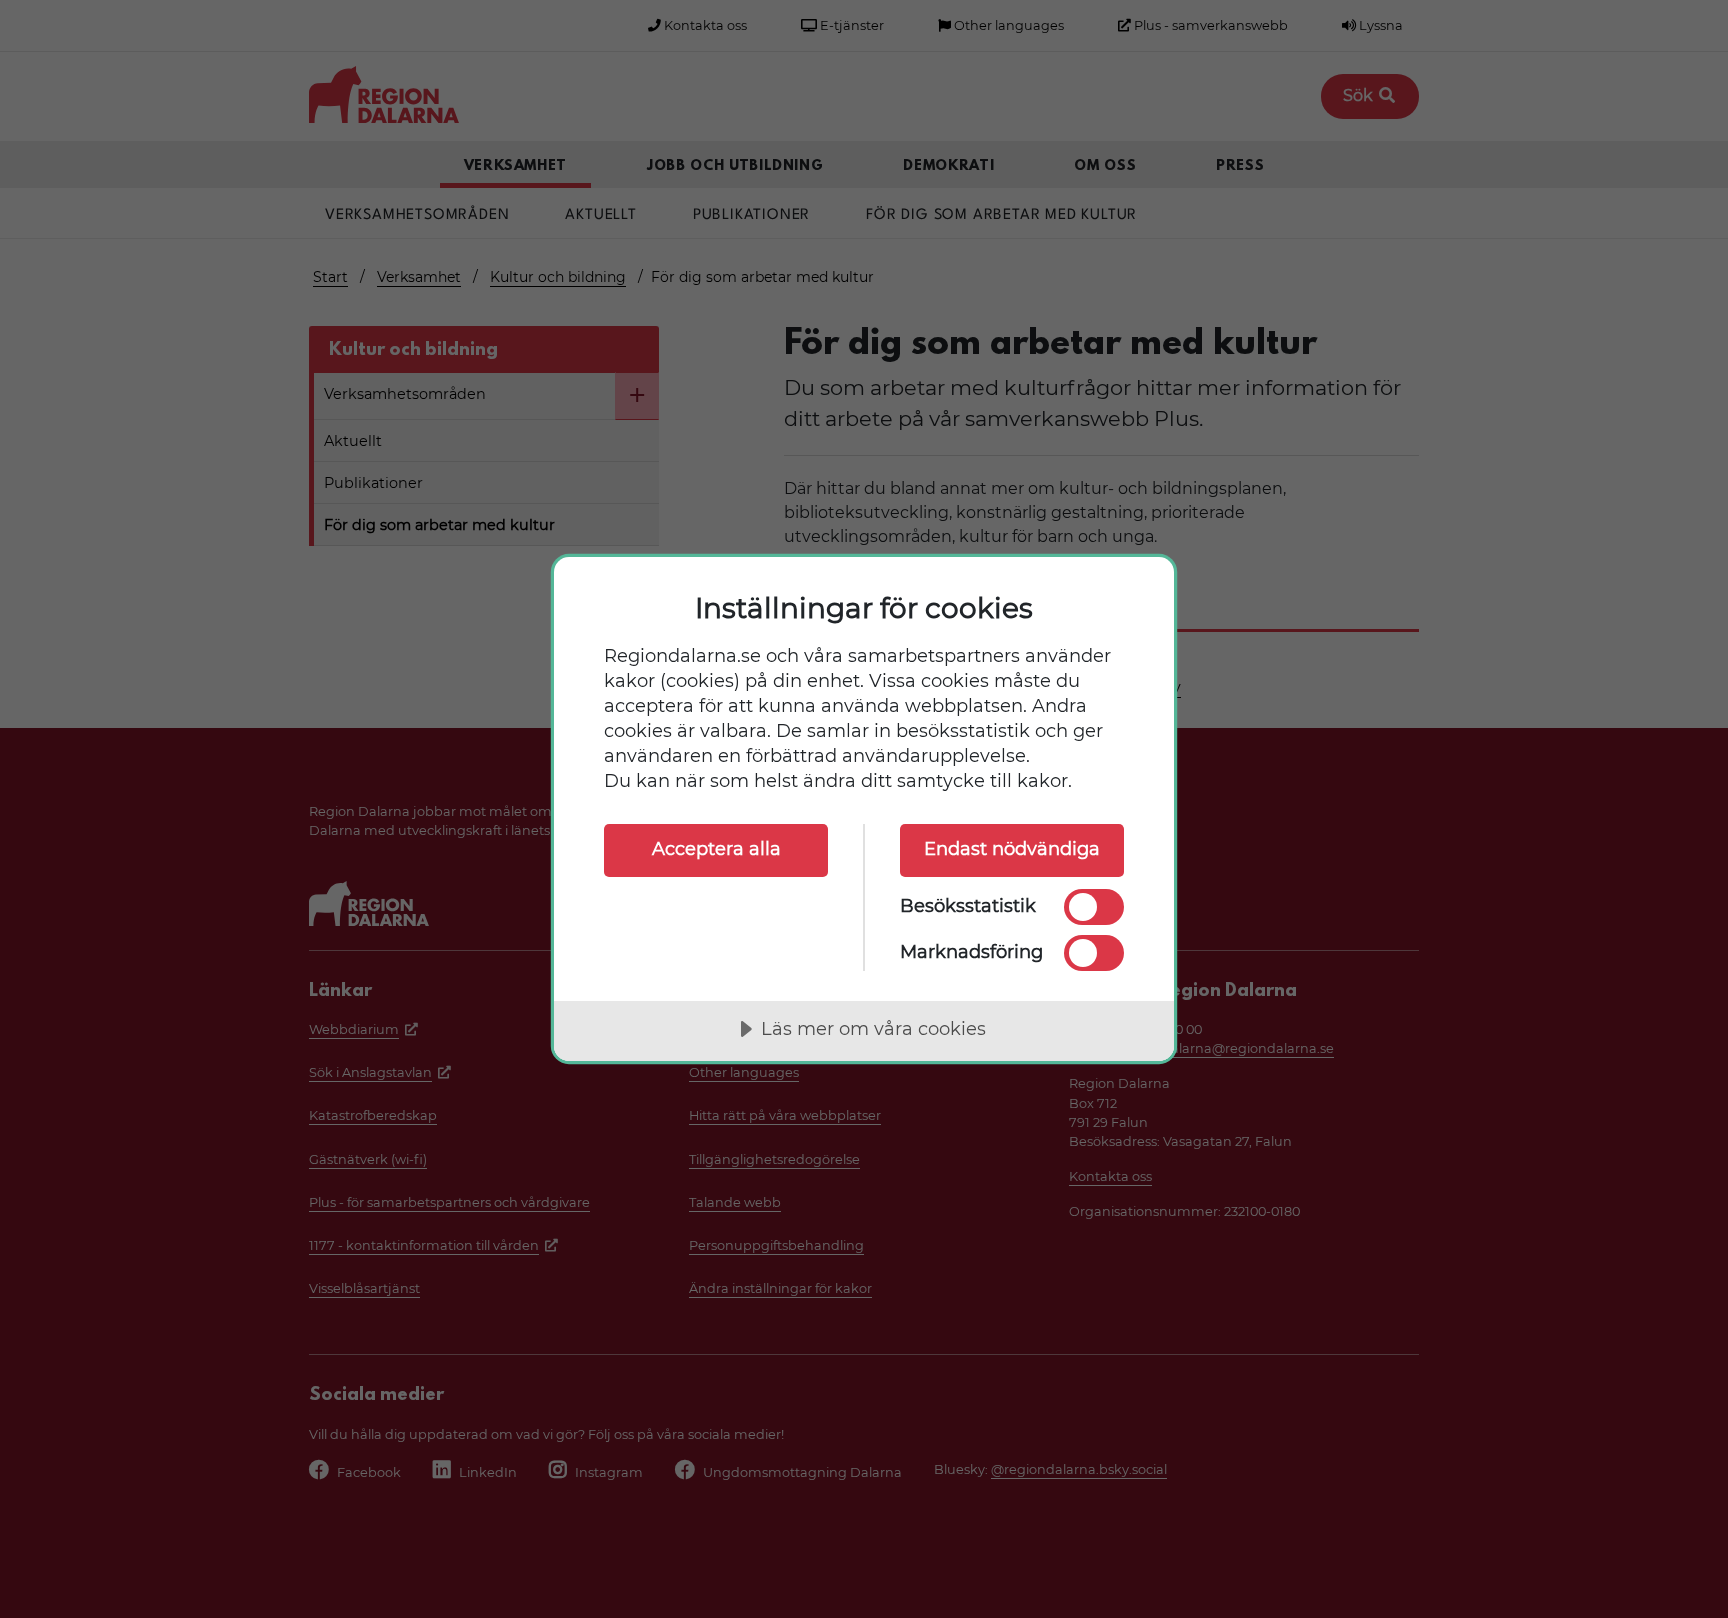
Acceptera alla (716, 849)
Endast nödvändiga (1012, 849)
